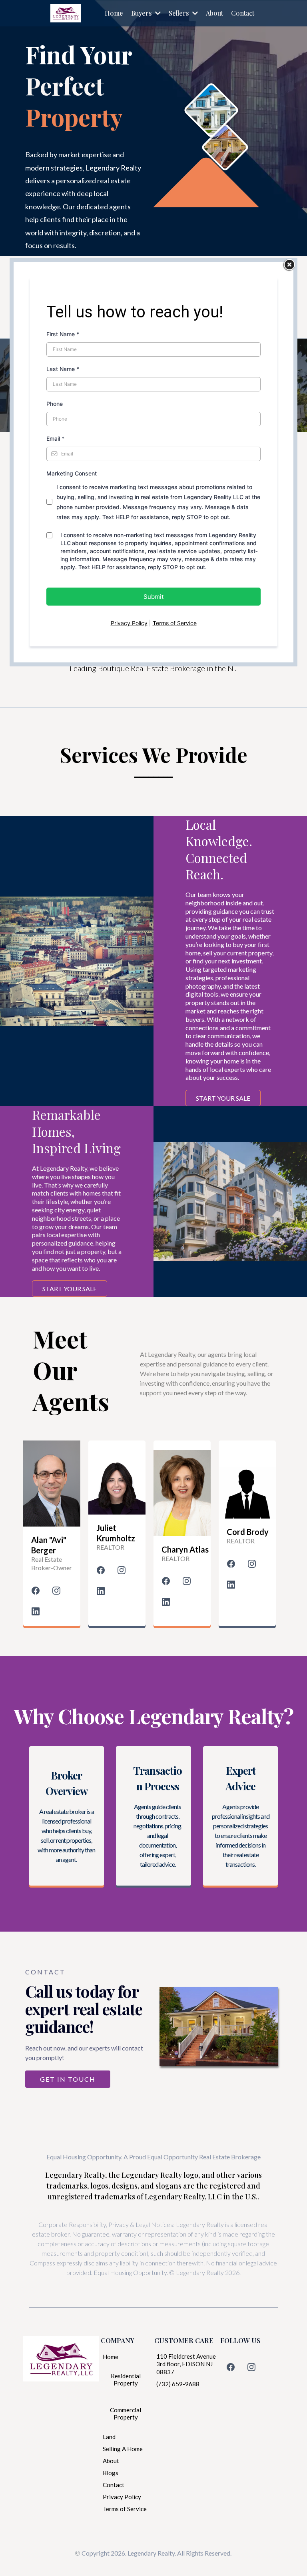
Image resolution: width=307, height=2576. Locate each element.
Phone (55, 404)
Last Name (63, 369)
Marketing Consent (72, 473)
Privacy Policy (129, 623)
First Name (63, 334)
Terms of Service (175, 623)
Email (55, 438)
